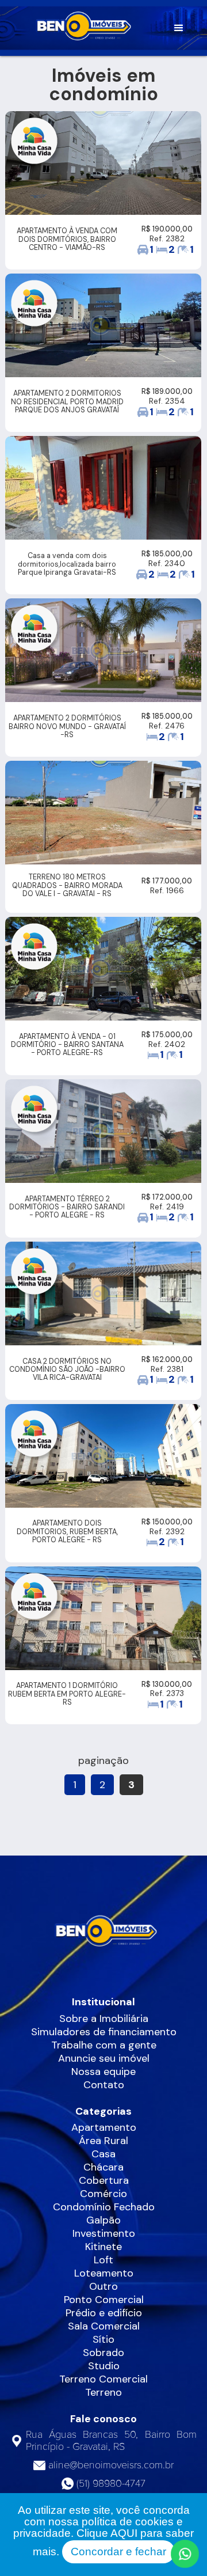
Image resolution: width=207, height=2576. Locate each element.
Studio (104, 2366)
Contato (104, 2085)
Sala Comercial (104, 2326)
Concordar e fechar (118, 2552)
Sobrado (103, 2353)
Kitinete (103, 2247)
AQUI (124, 2533)
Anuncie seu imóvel (104, 2058)
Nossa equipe (103, 2072)
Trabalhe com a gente (104, 2045)
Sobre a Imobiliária (104, 2019)
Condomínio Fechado (104, 2207)
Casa (103, 2154)
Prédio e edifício (104, 2313)
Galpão (103, 2220)
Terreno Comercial (103, 2379)
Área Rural (103, 2141)
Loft (103, 2260)
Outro (103, 2286)
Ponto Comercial (104, 2300)
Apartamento (104, 2127)
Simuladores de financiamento (104, 2032)
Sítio (103, 2339)
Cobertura (104, 2180)
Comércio (103, 2194)
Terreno (103, 2392)
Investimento (104, 2233)
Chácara (103, 2167)
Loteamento (104, 2273)
